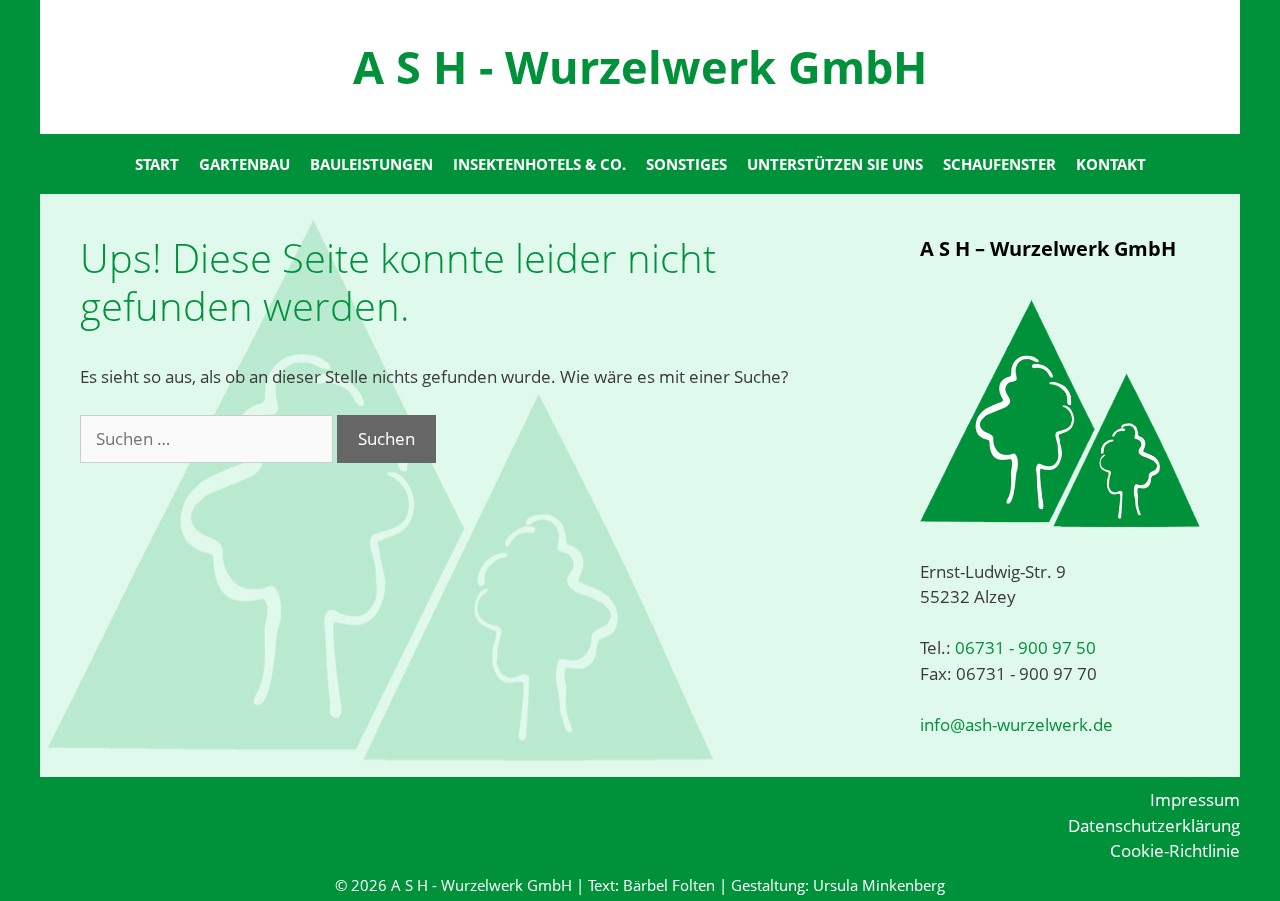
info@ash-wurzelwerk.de (1016, 724)
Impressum (1195, 799)
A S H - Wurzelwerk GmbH (640, 66)
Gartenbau (244, 164)
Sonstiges (686, 164)
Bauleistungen (371, 164)
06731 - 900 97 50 (1023, 647)
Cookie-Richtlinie (1175, 850)
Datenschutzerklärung (1154, 825)
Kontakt (1111, 164)
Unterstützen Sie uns (835, 164)
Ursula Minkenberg (879, 885)
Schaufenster (999, 164)
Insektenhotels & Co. (539, 164)
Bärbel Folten (669, 885)
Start (157, 164)
